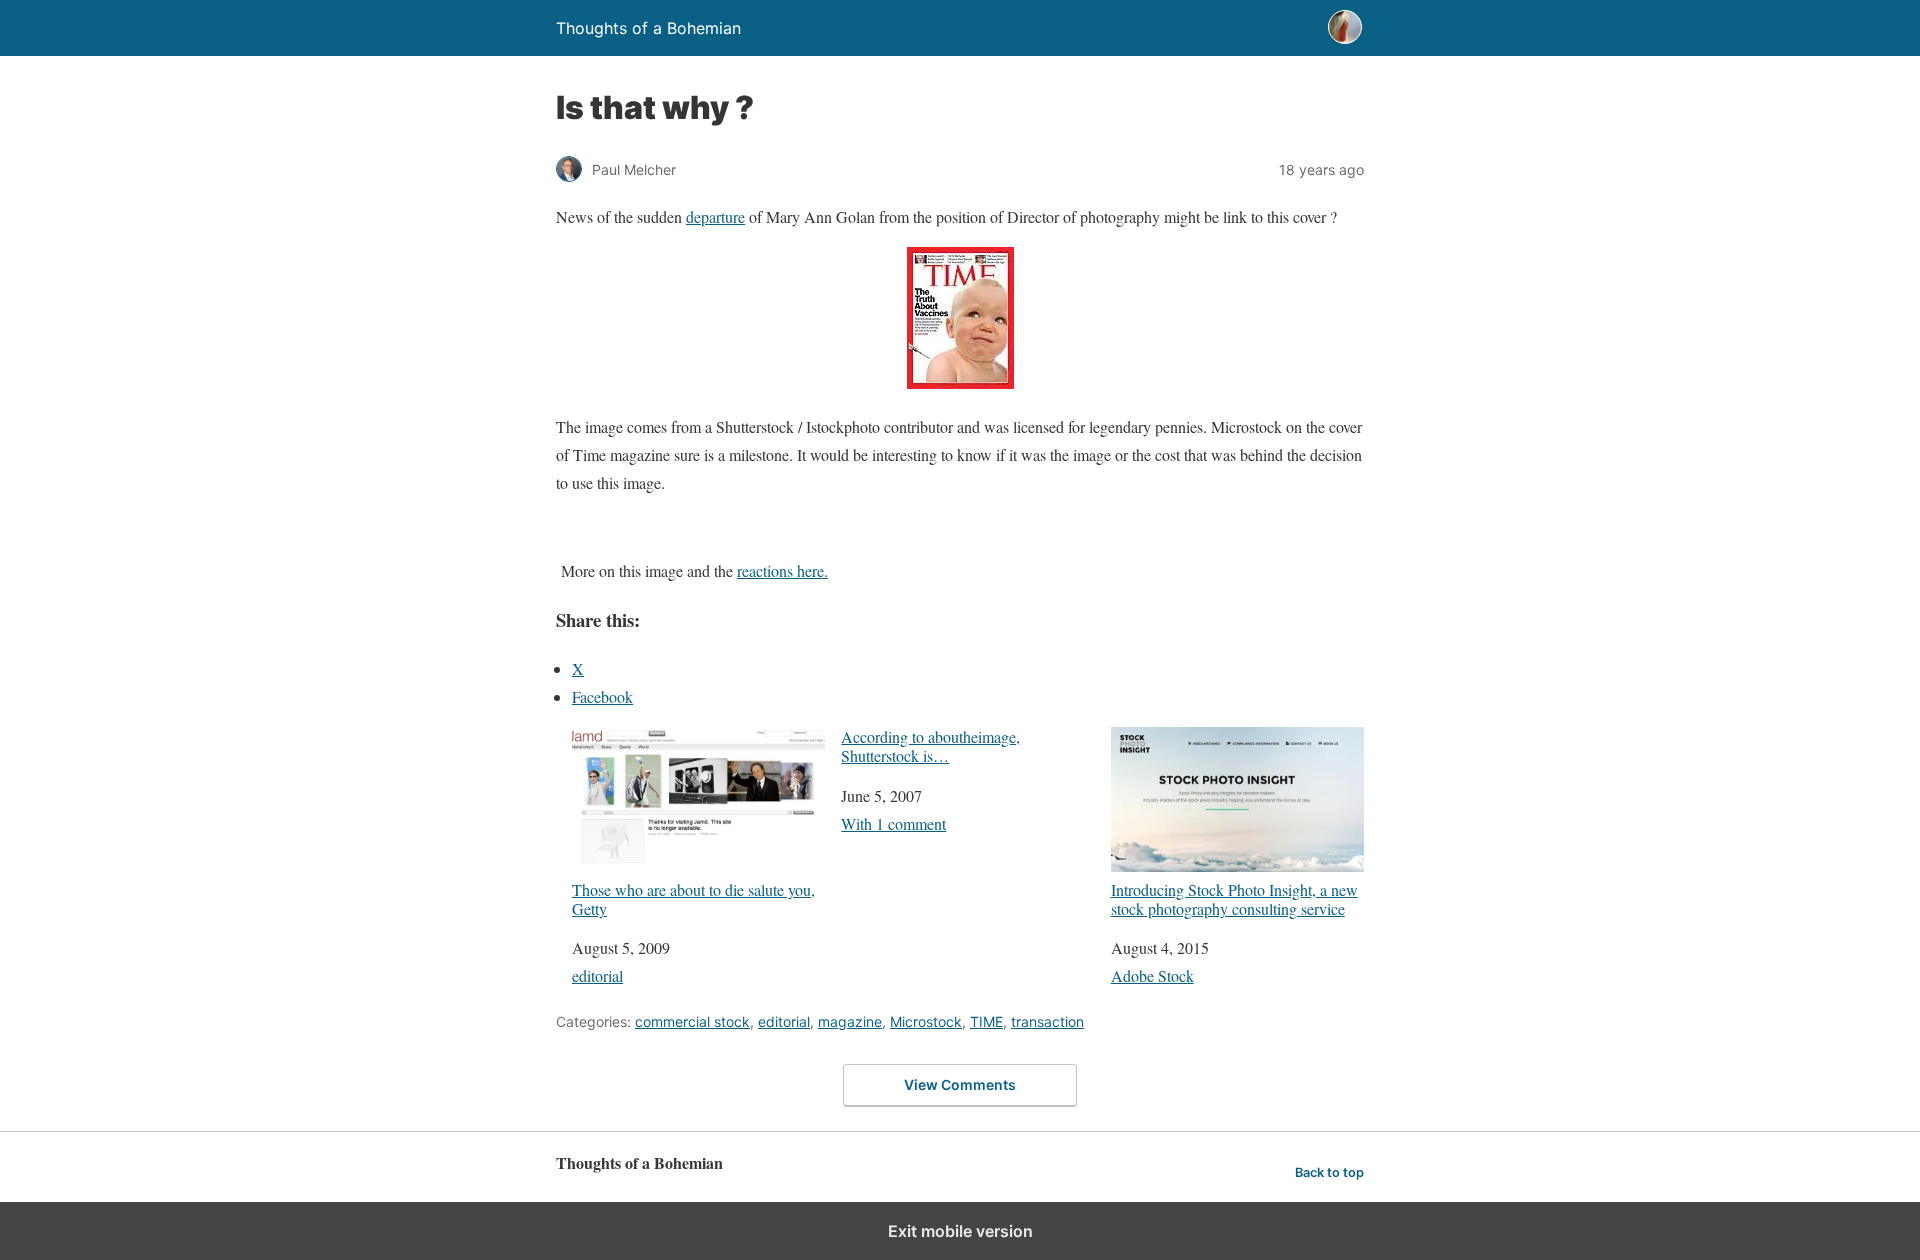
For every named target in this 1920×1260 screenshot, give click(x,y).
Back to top (1329, 1172)
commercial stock (692, 1021)
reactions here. (782, 570)
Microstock (926, 1021)
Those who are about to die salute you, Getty (693, 898)
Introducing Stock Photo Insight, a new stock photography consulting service (1234, 898)
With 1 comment (893, 823)
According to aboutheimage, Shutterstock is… (930, 746)
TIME (986, 1021)
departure (715, 216)
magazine (850, 1021)
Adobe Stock (1152, 975)
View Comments (960, 1084)
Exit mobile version (960, 1231)
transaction (1047, 1021)
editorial (597, 975)
